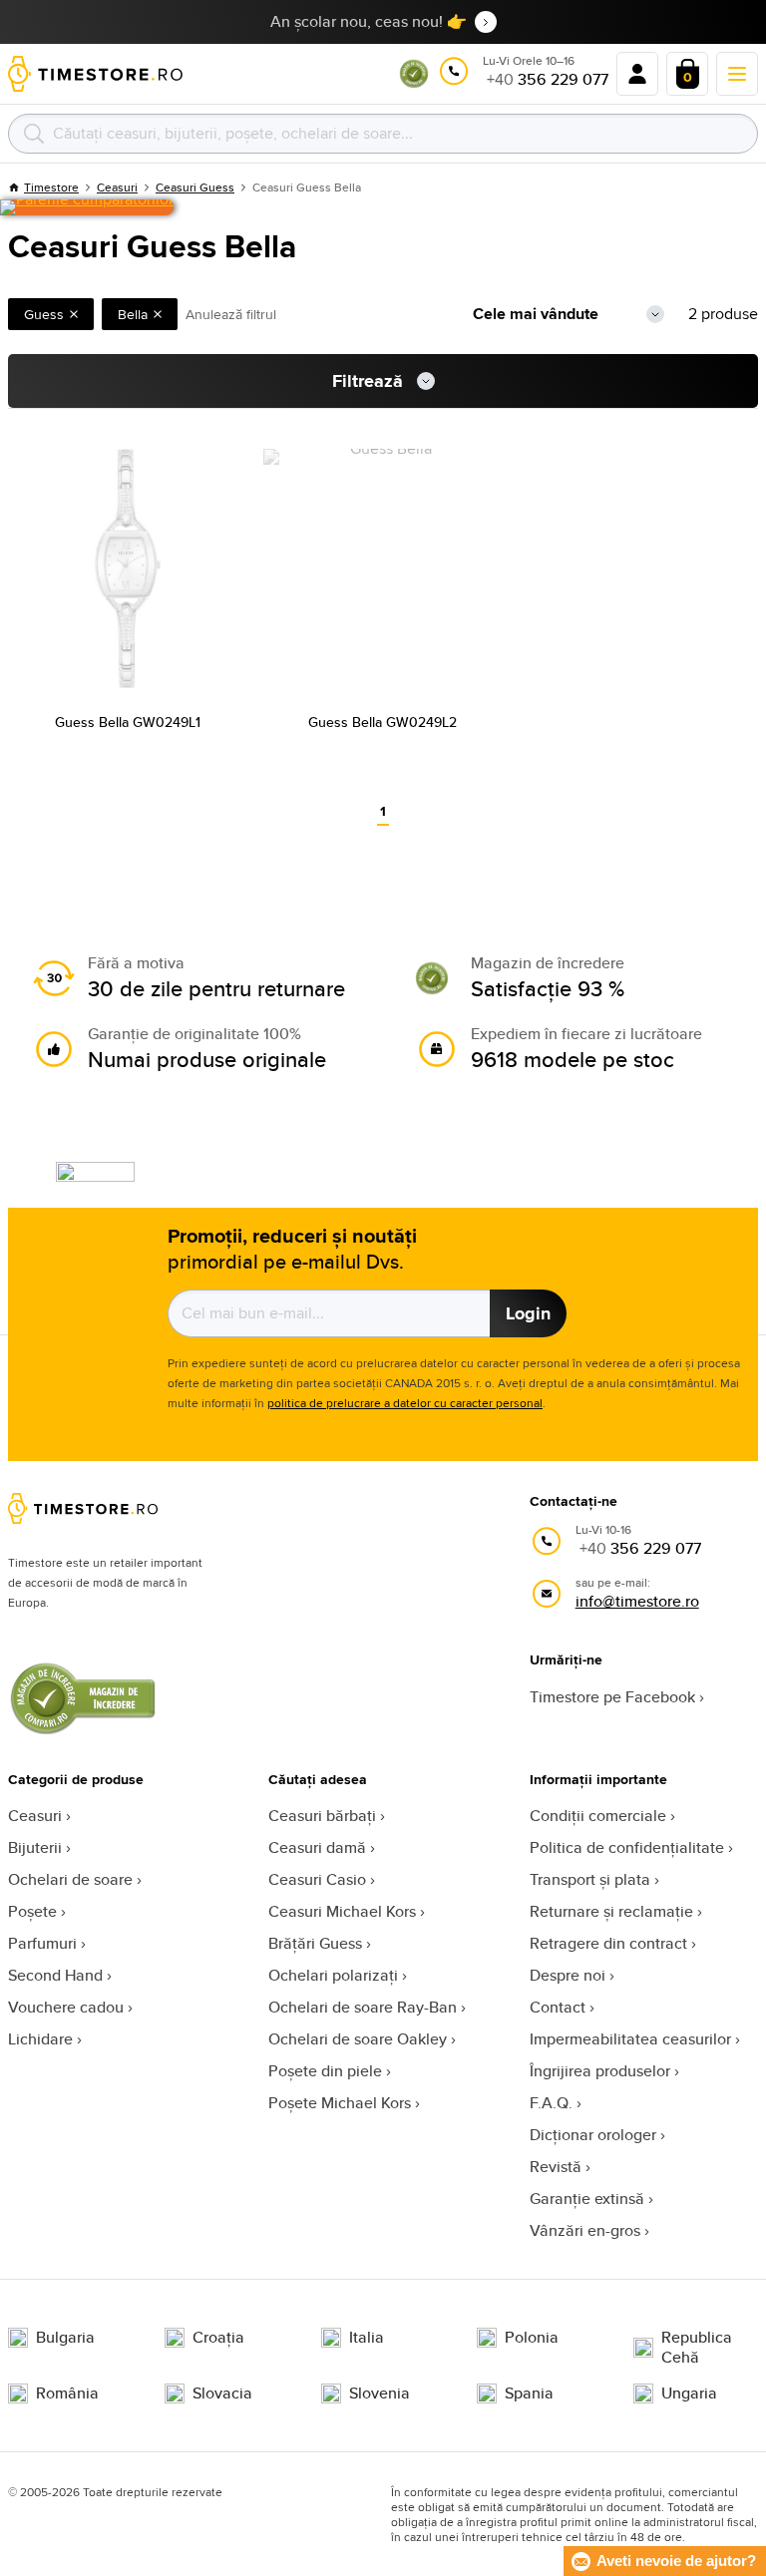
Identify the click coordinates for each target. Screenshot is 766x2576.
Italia (367, 2338)
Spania (529, 2393)
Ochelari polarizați (333, 1975)
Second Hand (55, 1975)
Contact (558, 2007)
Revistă (556, 2167)
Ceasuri (35, 1816)
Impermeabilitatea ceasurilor (630, 2039)
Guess (44, 314)
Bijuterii (35, 1847)
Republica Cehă (697, 2348)
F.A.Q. (551, 2103)
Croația (218, 2338)
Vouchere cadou (66, 2007)
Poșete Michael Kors (340, 2103)
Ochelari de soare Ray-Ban (363, 2007)
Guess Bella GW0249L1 (128, 722)
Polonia (532, 2338)
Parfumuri (42, 1943)
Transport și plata (590, 1879)
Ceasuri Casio (317, 1879)
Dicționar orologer (593, 2135)
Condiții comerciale (598, 1816)
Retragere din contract (608, 1943)
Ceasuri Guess (195, 187)
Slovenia (380, 2393)
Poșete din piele (325, 2071)
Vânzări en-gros (585, 2230)
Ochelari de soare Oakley (358, 2039)
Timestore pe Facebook (612, 1697)
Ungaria (689, 2393)
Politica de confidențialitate (627, 1847)
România (67, 2393)
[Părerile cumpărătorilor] (87, 207)
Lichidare (40, 2039)
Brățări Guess (315, 1943)
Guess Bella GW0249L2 (383, 722)
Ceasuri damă (317, 1847)
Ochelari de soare (70, 1879)
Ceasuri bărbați (322, 1816)
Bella (133, 314)
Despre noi (568, 1975)
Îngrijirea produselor (600, 2071)
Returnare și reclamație (611, 1911)
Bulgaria (65, 2338)
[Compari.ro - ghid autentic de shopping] (414, 83)
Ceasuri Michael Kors (342, 1911)
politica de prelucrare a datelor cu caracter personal (405, 1403)
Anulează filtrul (231, 314)
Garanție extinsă (587, 2199)
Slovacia (222, 2393)
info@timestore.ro (637, 1601)
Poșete (32, 1911)
